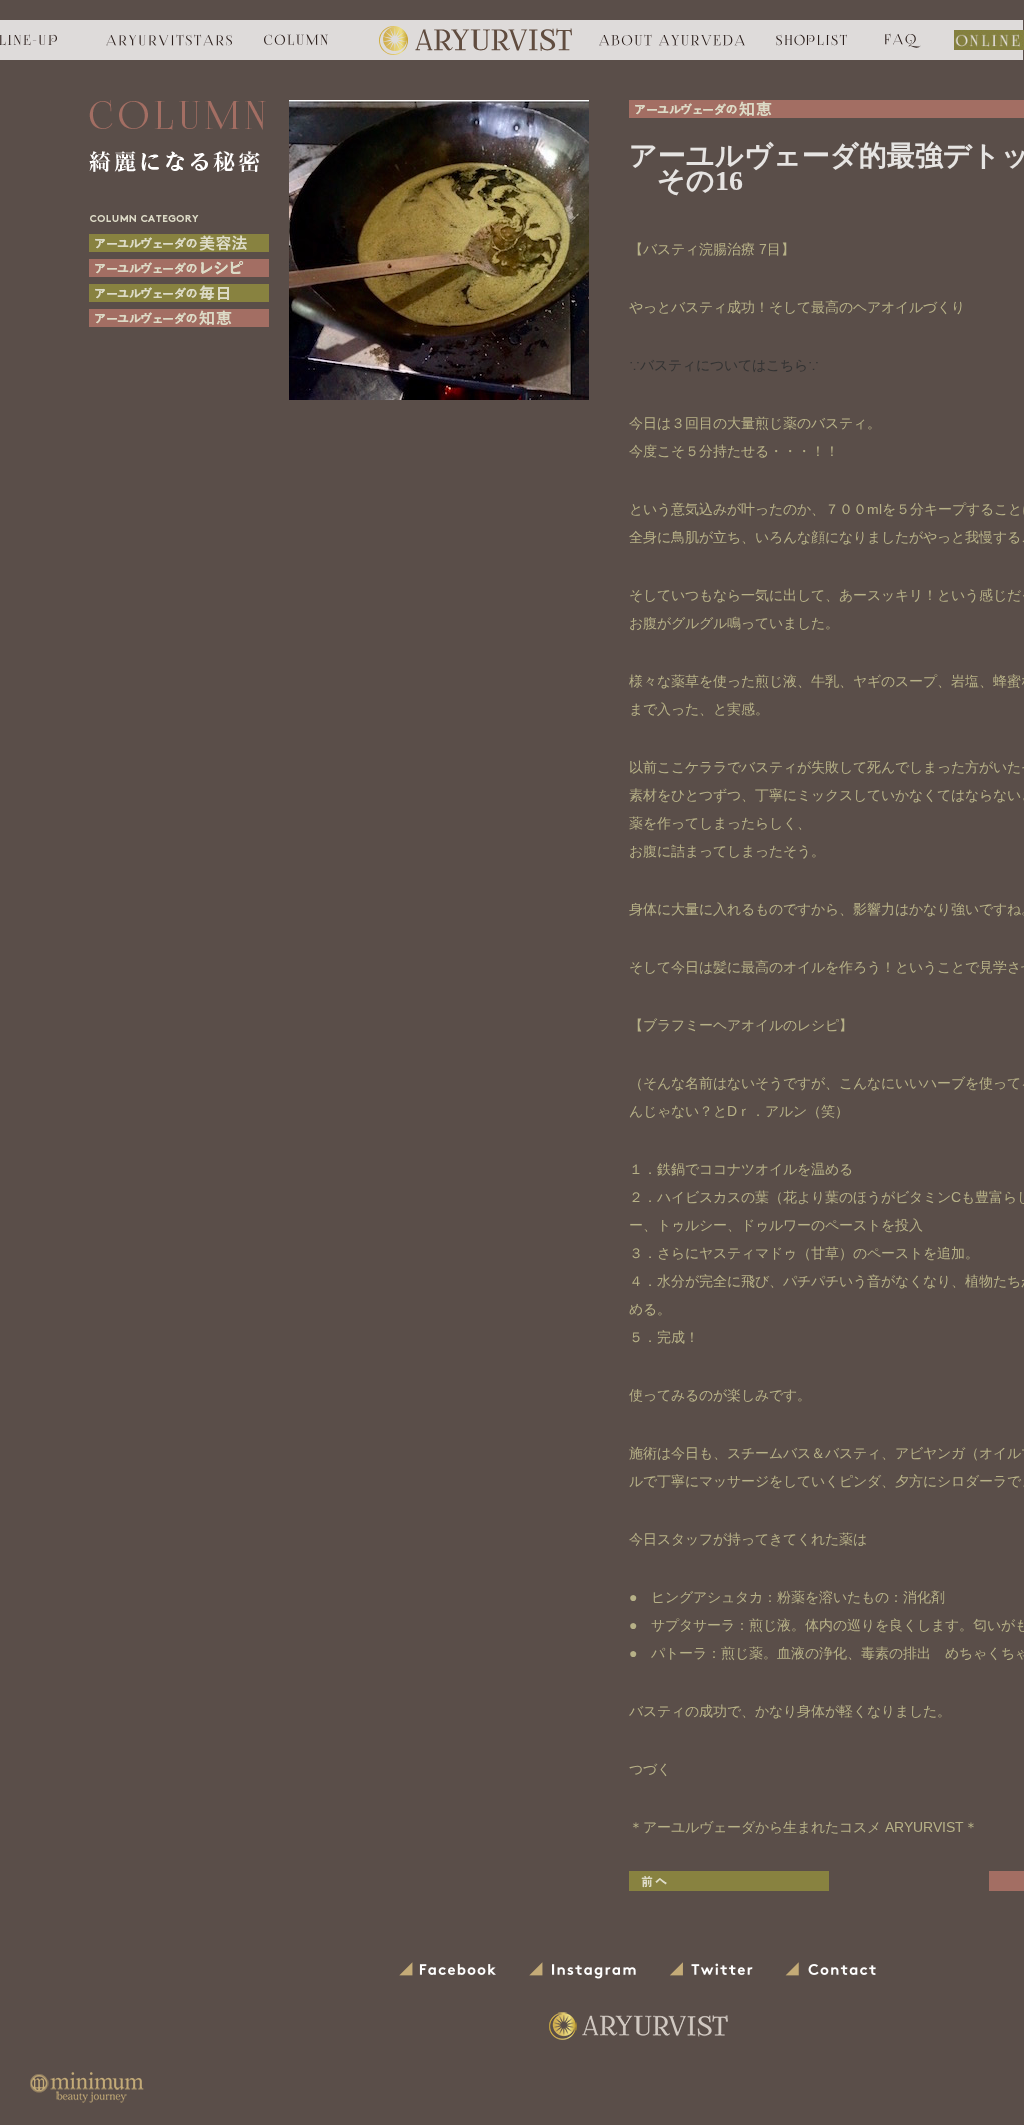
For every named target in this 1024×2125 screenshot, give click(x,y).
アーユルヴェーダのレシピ (179, 268)
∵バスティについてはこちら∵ (724, 365)
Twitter (712, 1971)
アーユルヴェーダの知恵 (179, 318)
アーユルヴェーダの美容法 (179, 243)
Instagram (584, 1971)
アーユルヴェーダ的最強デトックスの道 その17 (729, 1881)
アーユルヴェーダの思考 (179, 293)
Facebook (449, 1971)
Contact (832, 1971)
